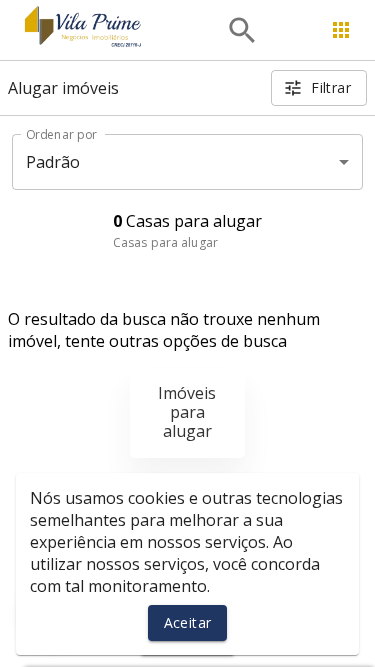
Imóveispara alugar (187, 412)
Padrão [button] (53, 162)
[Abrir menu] (341, 30)
